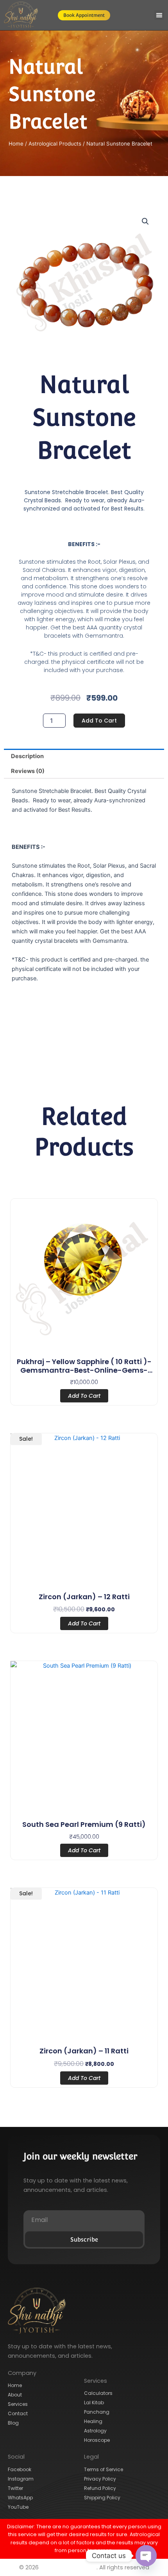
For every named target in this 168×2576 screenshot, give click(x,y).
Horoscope (97, 2440)
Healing (93, 2421)
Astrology (95, 2431)
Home (16, 144)
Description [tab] (27, 756)
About (15, 2395)
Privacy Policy (100, 2479)
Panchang (97, 2412)
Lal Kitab (94, 2403)
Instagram (21, 2479)
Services (18, 2404)
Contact (18, 2413)
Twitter (15, 2488)
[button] (159, 15)
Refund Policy (100, 2488)
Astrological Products (55, 144)
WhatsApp (20, 2498)
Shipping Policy (102, 2498)
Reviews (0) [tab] (28, 771)
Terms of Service (104, 2469)
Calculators (98, 2393)
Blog (13, 2423)
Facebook (20, 2469)
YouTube (18, 2507)
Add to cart (99, 721)
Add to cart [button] (84, 1396)
